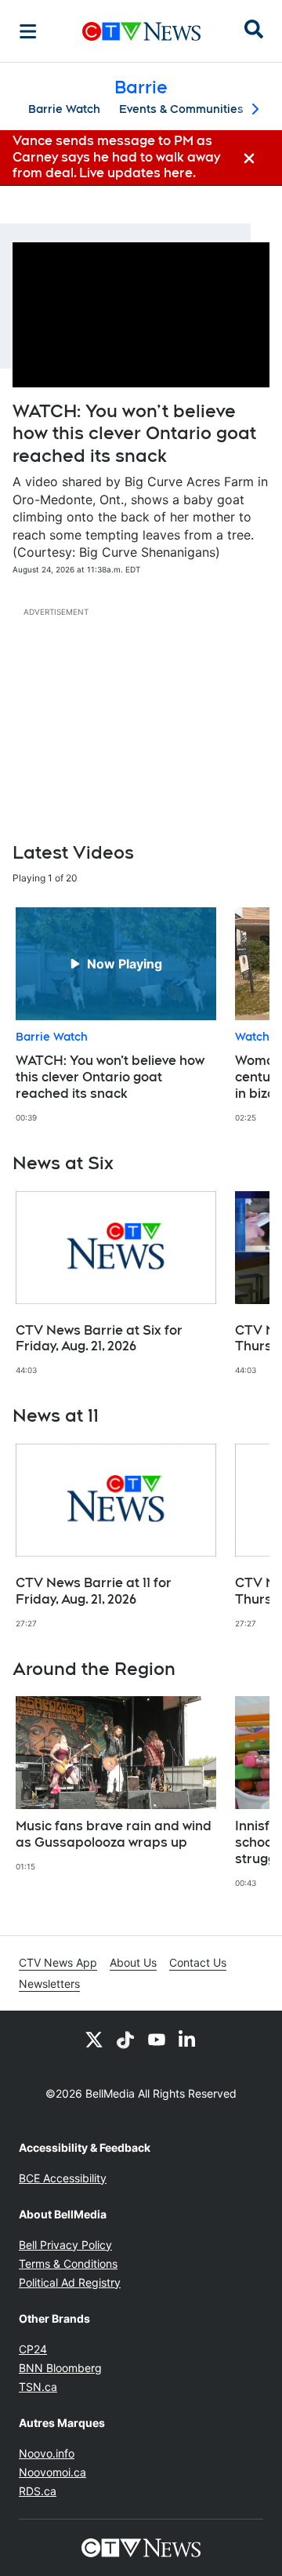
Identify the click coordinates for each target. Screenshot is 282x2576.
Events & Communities (181, 109)
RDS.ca (38, 2491)
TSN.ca (38, 2387)
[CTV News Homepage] (141, 31)
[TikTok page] (125, 2039)
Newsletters (49, 1984)
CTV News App (58, 1962)
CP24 (33, 2349)
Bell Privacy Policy (65, 2245)
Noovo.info (47, 2453)
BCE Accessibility (63, 2178)
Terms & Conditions (68, 2264)
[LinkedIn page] (188, 2039)
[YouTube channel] (157, 2039)
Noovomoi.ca (52, 2472)
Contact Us (198, 1962)
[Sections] (28, 31)
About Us (133, 1962)
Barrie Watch (64, 109)
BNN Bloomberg (60, 2368)
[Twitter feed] (94, 2039)
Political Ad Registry (70, 2282)
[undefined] (116, 1015)
